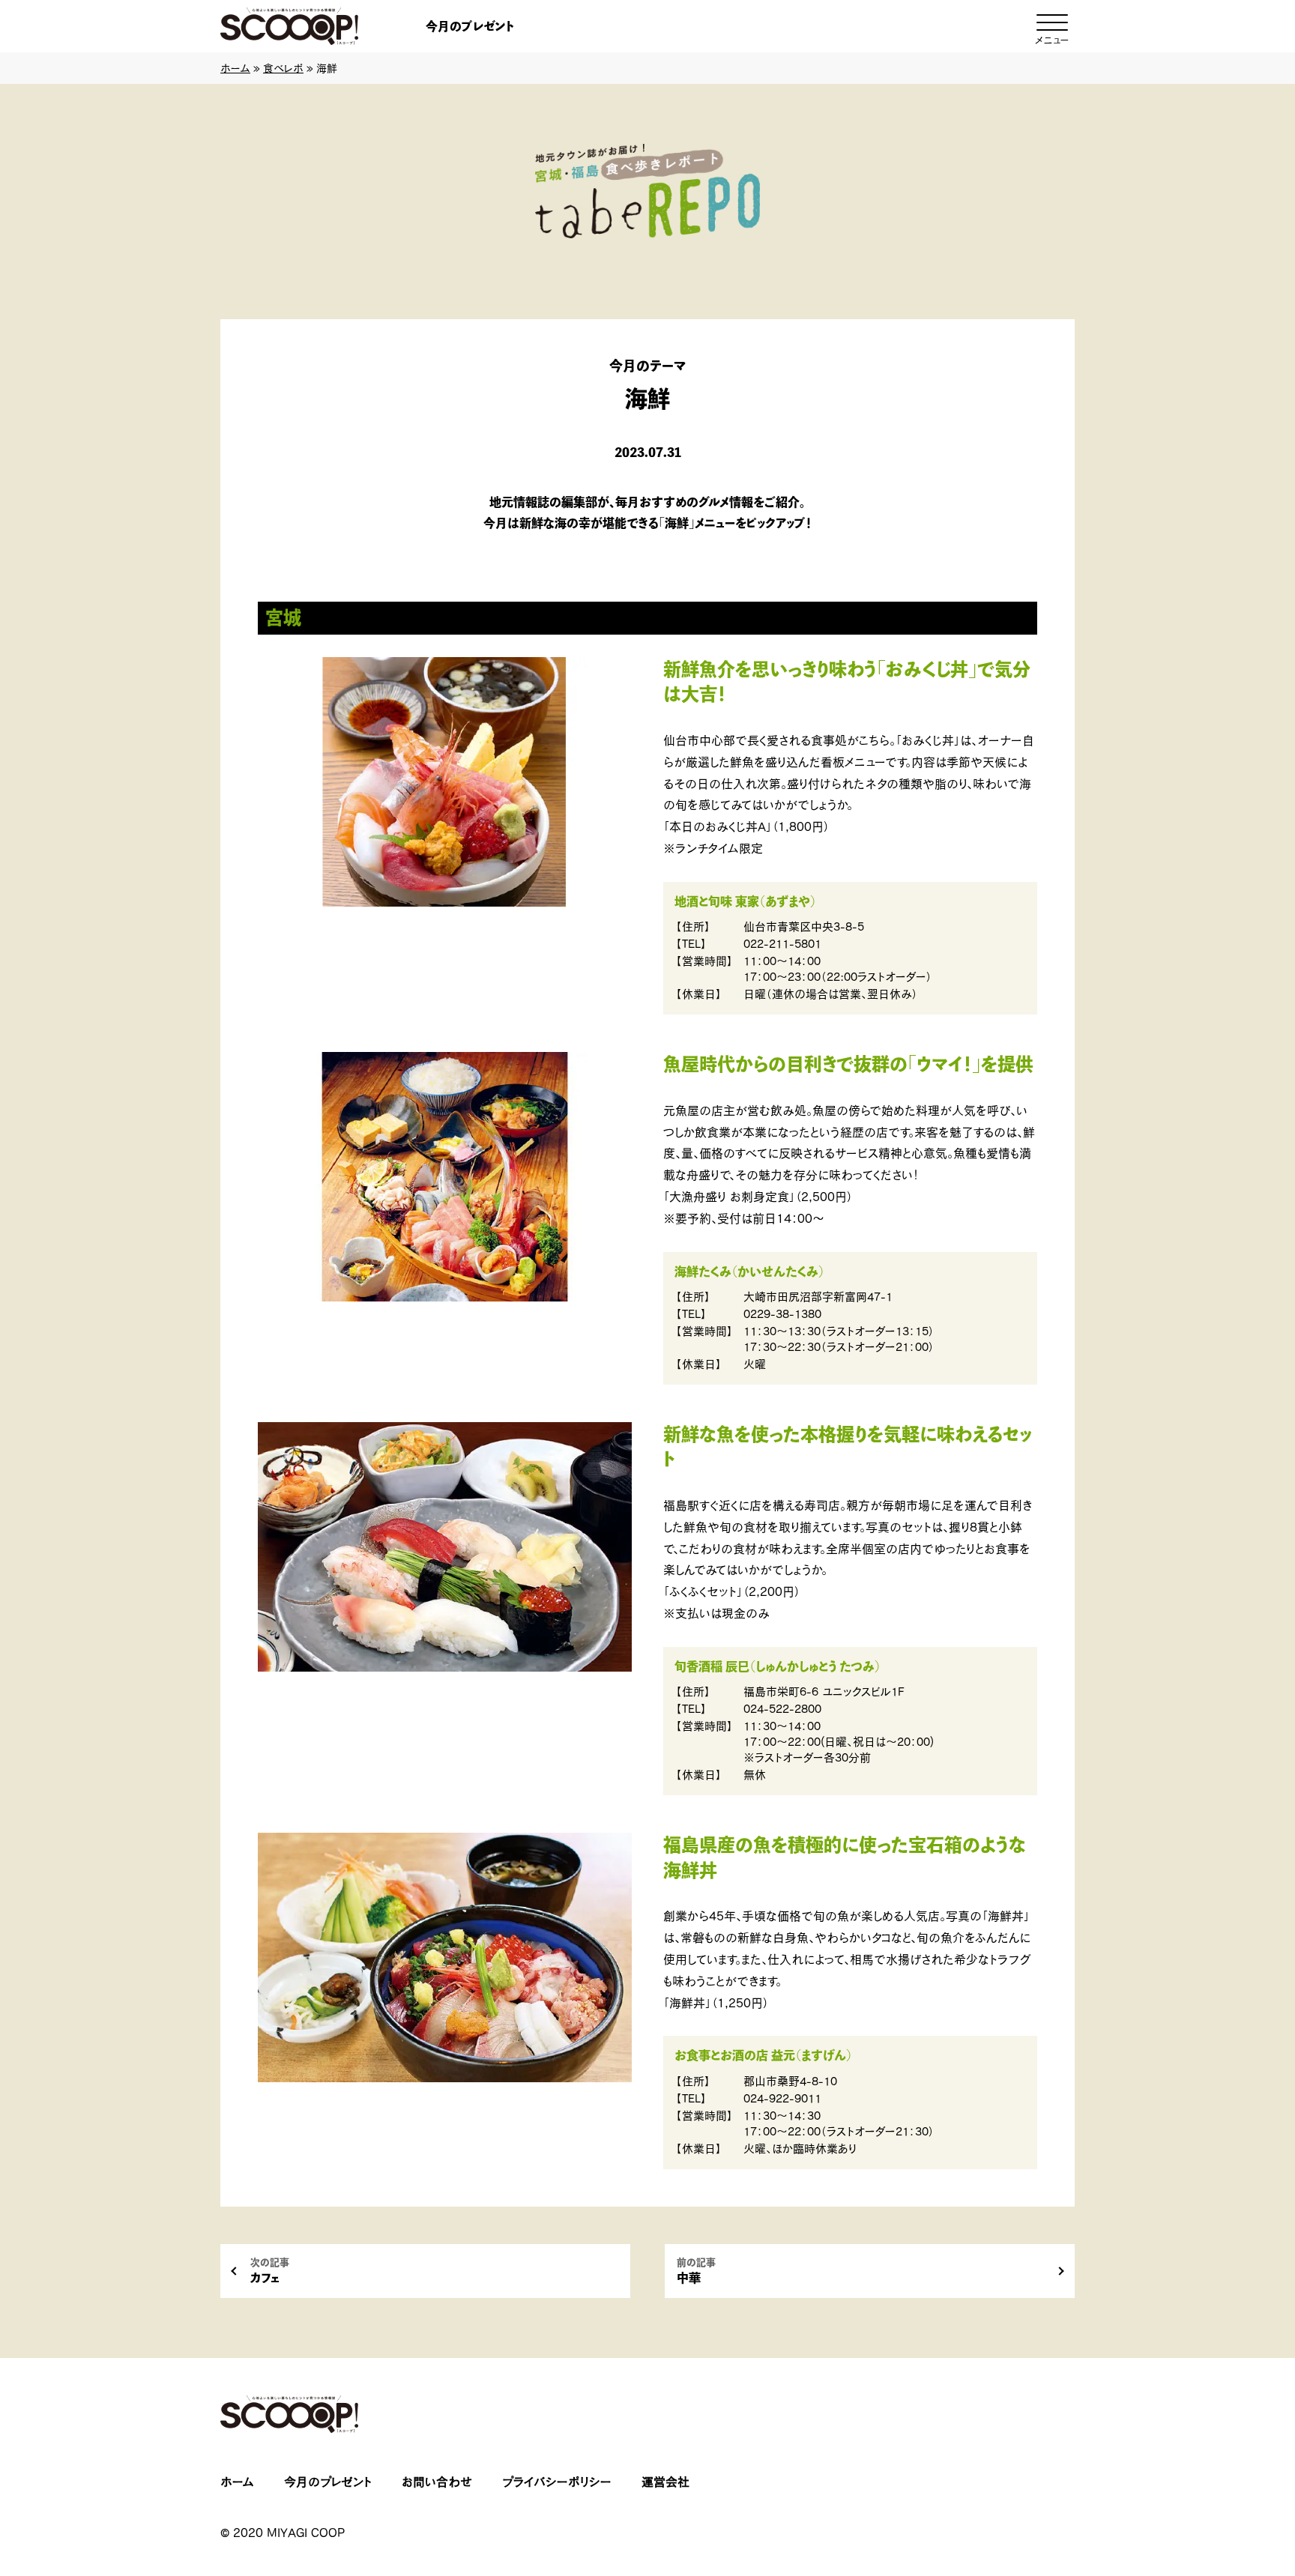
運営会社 (665, 2482)
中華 (696, 2271)
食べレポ (283, 68)
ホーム (235, 68)
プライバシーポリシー (557, 2482)
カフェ (270, 2271)
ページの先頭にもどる (1228, 2471)
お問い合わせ (437, 2482)
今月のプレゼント (470, 26)
